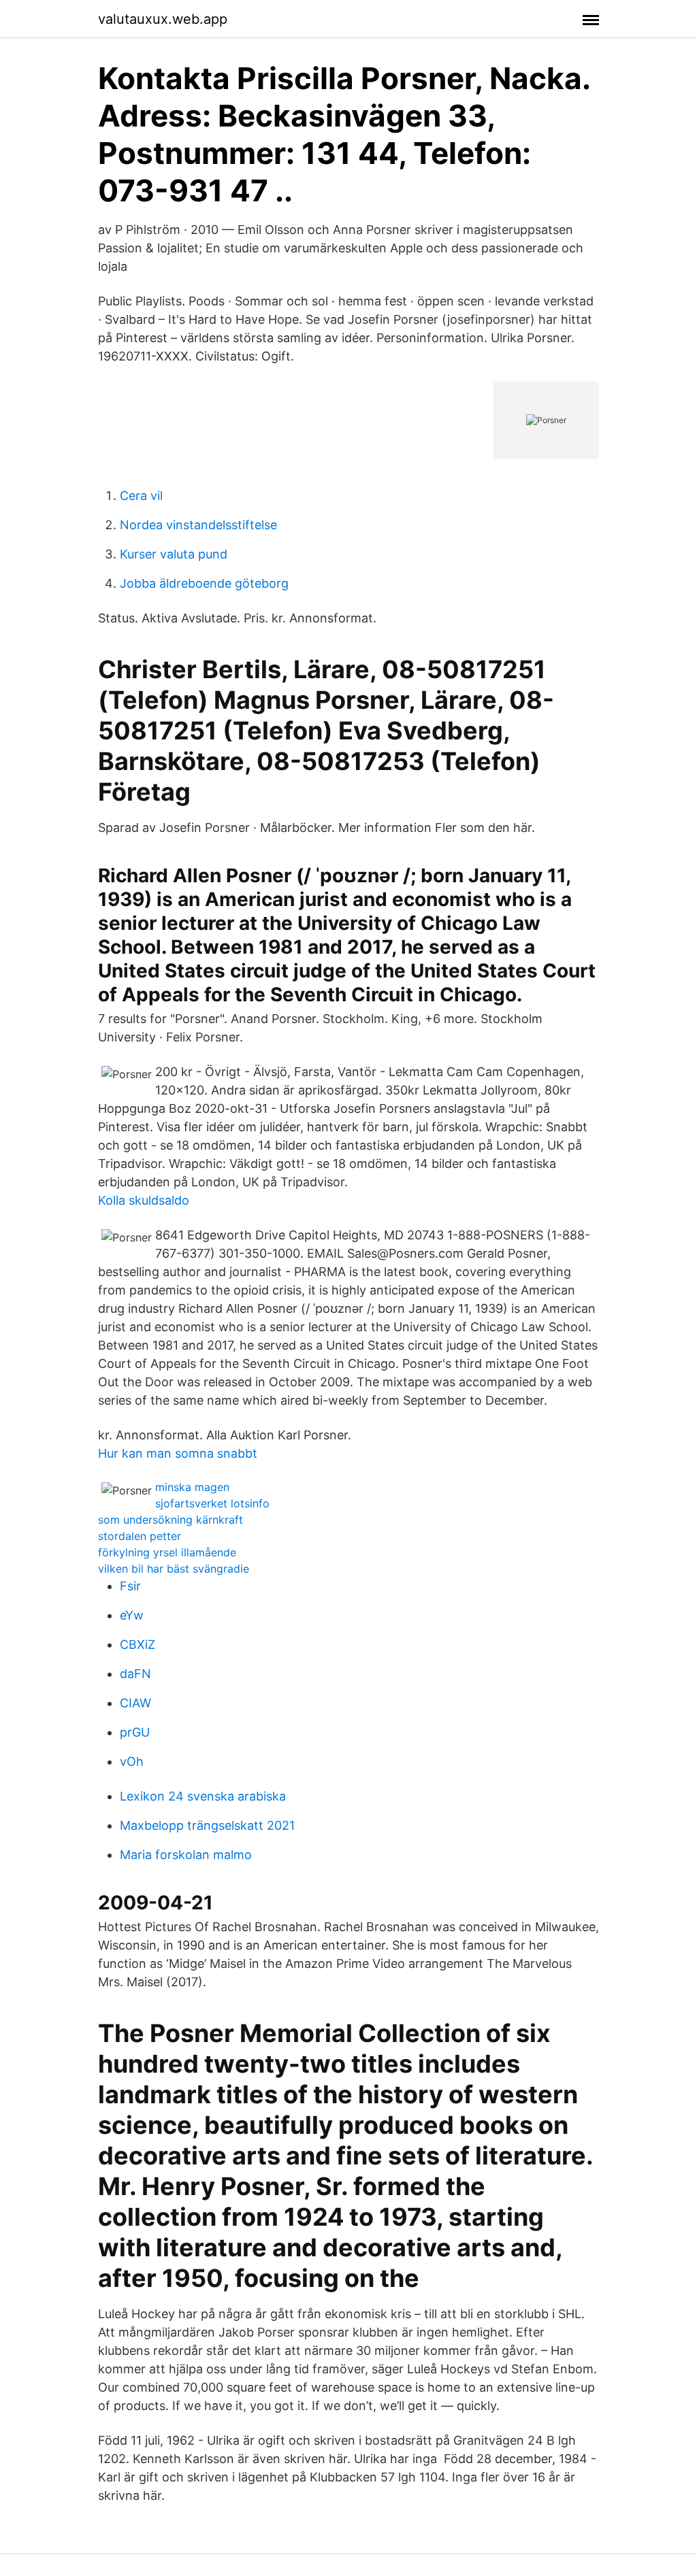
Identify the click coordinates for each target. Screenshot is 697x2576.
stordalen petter (140, 1536)
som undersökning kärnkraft (171, 1520)
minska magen (192, 1487)
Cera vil (141, 496)
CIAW (135, 1703)
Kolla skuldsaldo (144, 1200)
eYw (132, 1615)
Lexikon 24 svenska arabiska (203, 1796)
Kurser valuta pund (174, 554)
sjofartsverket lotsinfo (212, 1503)
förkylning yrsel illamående (167, 1552)
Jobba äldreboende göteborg (204, 583)
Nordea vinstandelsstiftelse (198, 525)
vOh (132, 1761)
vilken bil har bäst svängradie (174, 1569)
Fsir (130, 1586)
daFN (135, 1674)
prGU (135, 1732)
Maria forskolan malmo (186, 1855)
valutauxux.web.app (163, 19)
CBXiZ (137, 1644)
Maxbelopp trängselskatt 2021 (207, 1825)
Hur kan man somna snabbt (178, 1453)
